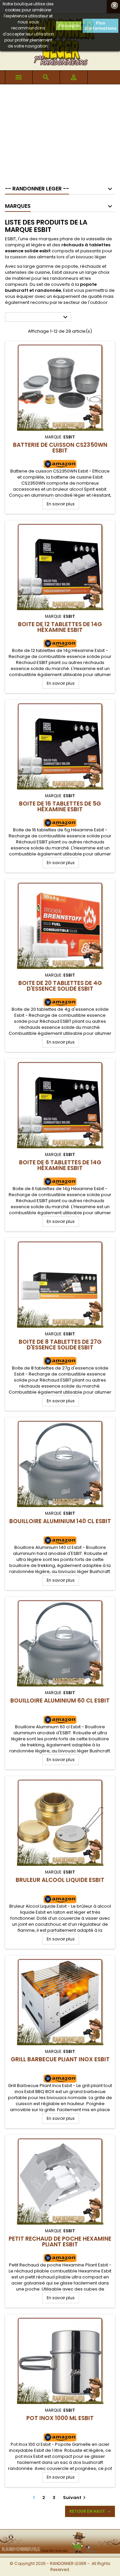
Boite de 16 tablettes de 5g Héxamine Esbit (60, 806)
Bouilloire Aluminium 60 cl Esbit (60, 1700)
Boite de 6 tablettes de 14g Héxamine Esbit (60, 1165)
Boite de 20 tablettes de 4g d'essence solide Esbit (60, 986)
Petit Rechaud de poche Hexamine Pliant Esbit (60, 2241)
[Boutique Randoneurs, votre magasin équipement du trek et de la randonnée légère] (60, 2534)
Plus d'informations (100, 26)
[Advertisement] (60, 132)
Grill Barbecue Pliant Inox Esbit (60, 2059)
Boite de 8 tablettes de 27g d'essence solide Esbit (60, 1345)
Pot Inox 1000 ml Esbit (60, 2418)
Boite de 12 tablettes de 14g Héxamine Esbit (60, 627)
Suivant (75, 2498)
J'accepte (69, 26)
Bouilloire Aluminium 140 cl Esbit (60, 1521)
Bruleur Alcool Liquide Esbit (60, 1880)
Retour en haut (91, 2511)
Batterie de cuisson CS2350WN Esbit (60, 448)
